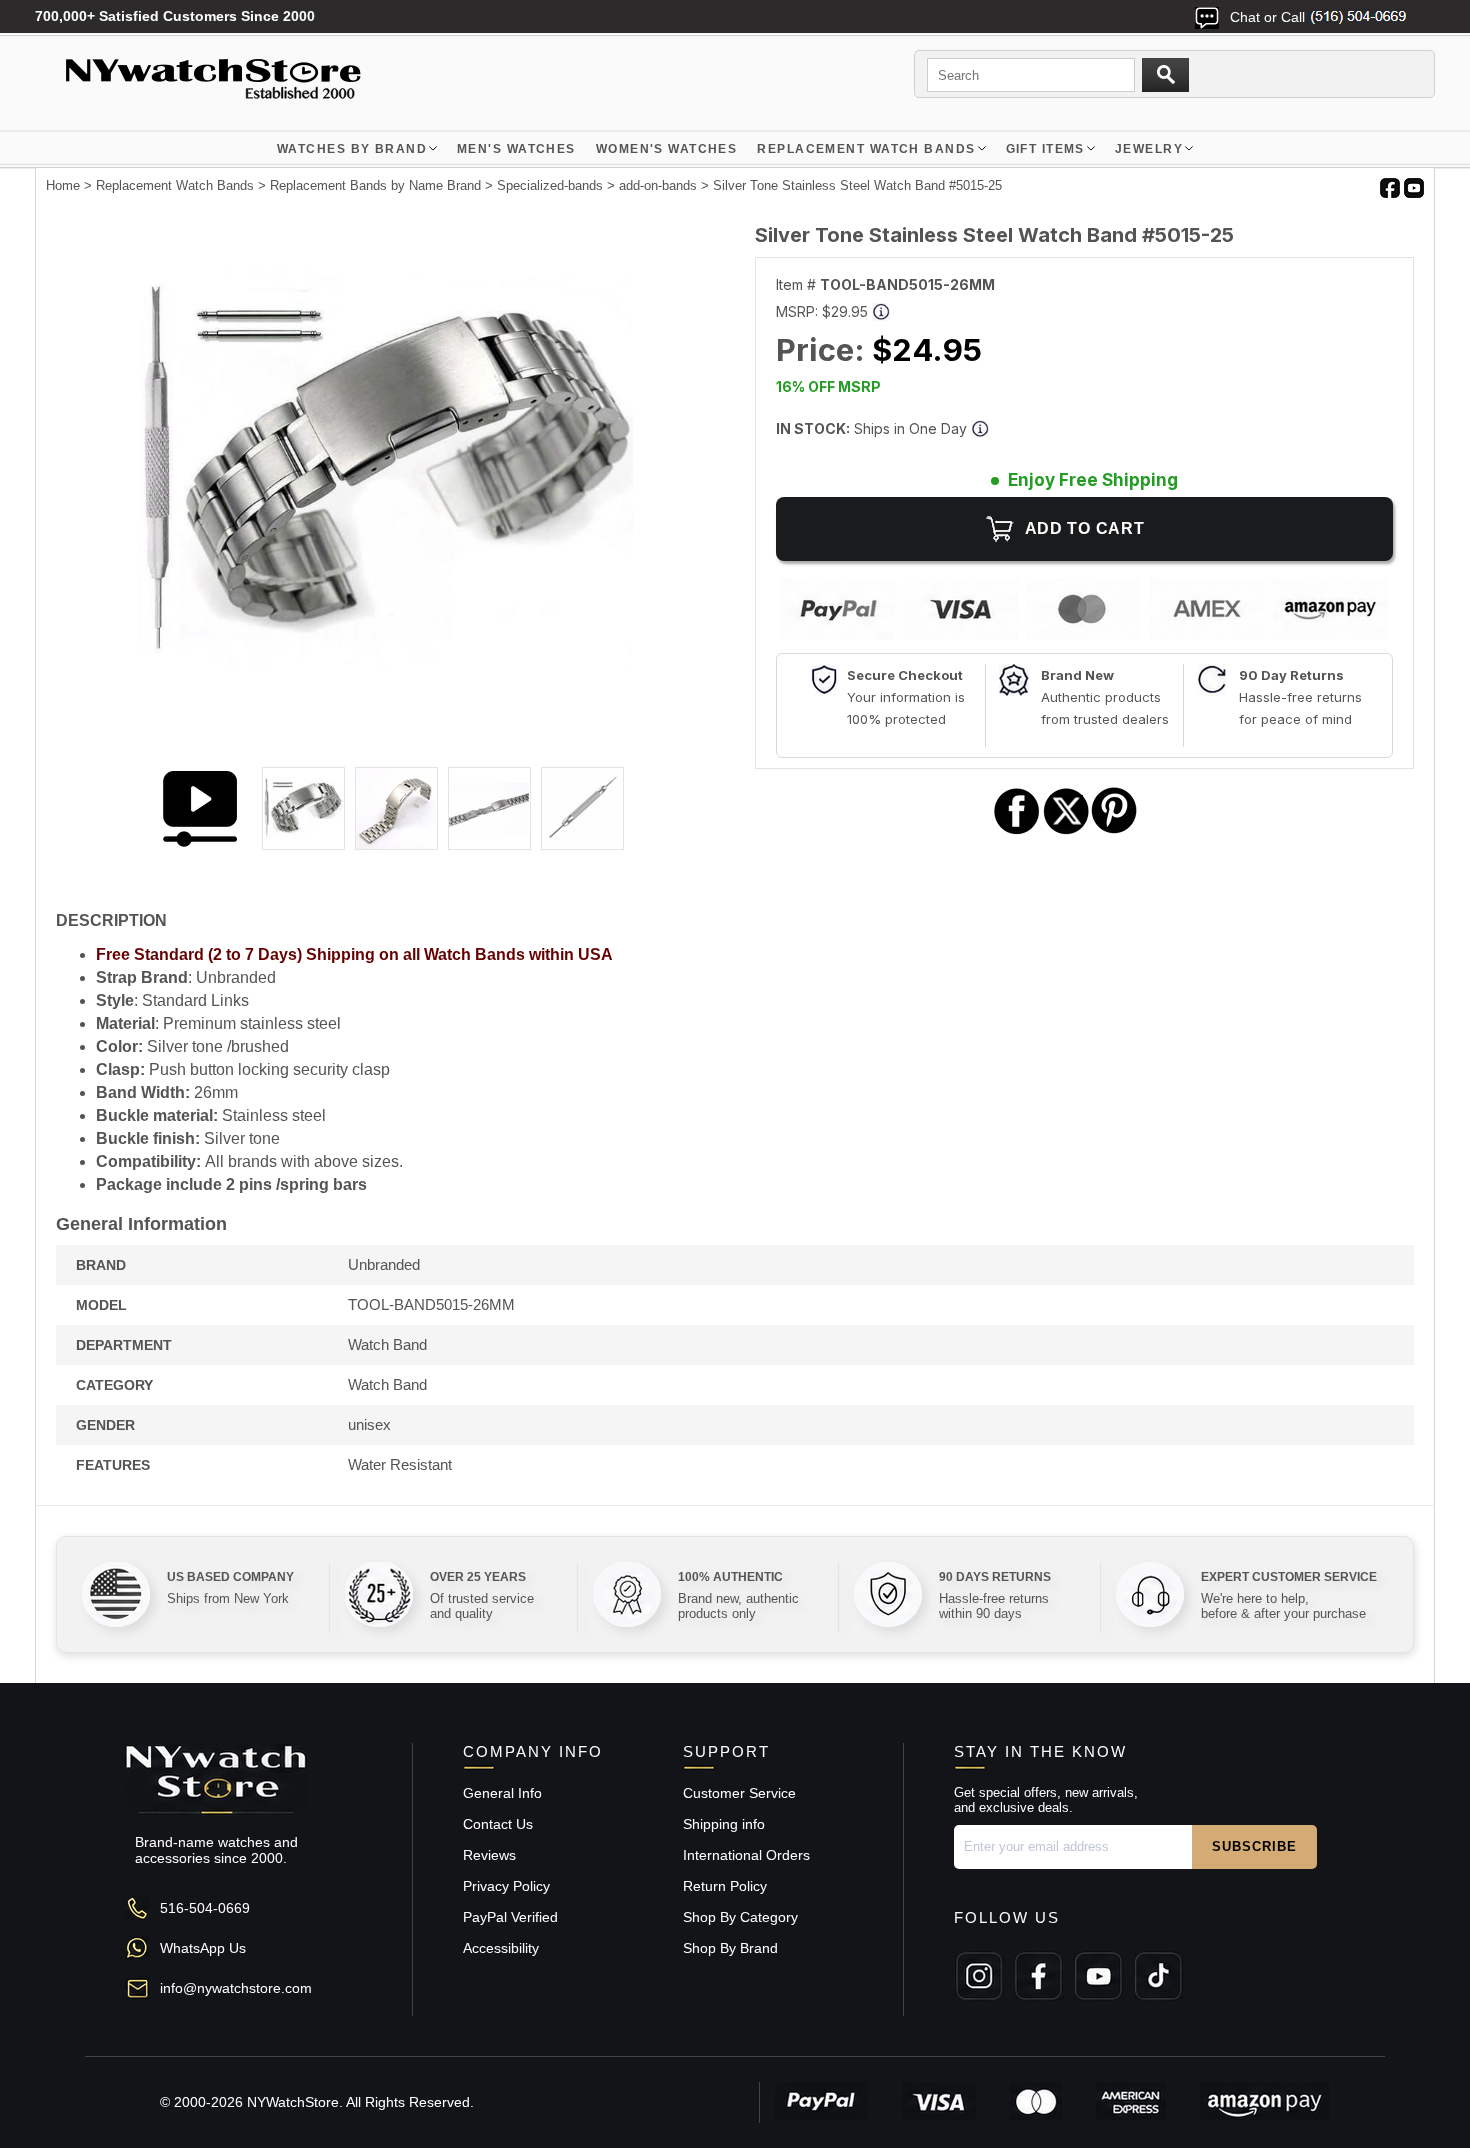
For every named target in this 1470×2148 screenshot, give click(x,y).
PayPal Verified (510, 1917)
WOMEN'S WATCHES (667, 149)
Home (63, 185)
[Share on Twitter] (1066, 831)
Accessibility (501, 1948)
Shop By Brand (730, 1948)
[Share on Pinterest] (1114, 831)
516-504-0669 (205, 1908)
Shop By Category (740, 1917)
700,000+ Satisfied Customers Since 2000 (175, 16)
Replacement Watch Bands (866, 149)
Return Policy (725, 1886)
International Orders (746, 1855)
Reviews (489, 1855)
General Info (502, 1793)
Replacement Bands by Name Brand (375, 185)
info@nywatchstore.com (236, 1988)
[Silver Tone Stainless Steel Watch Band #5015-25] (385, 718)
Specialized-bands (550, 185)
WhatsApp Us (203, 1948)
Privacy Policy (506, 1886)
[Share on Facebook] (1017, 831)
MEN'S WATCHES (516, 149)
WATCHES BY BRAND (352, 149)
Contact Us (498, 1824)
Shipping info (724, 1824)
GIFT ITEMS (1045, 149)
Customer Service (739, 1793)
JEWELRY (1149, 149)
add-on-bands (658, 185)
